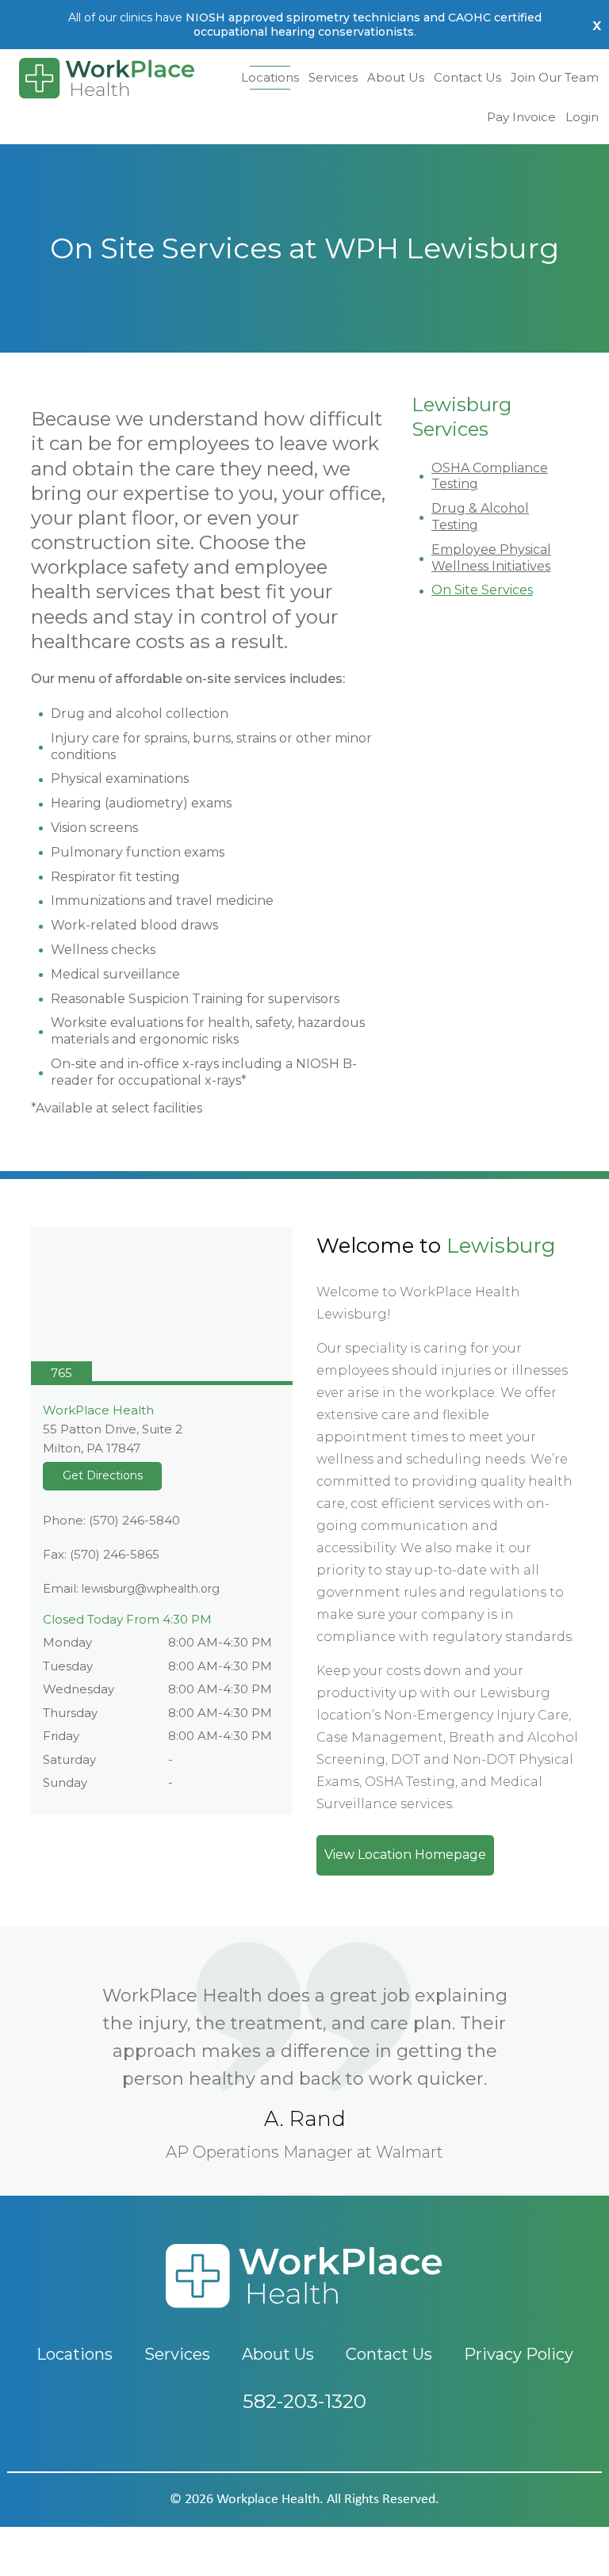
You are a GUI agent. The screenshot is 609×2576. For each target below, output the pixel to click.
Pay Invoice (521, 117)
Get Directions (103, 1475)
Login (582, 117)
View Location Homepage (405, 1855)
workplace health (268, 2500)
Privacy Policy (519, 2354)
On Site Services (482, 590)
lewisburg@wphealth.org (151, 1589)
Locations (270, 77)
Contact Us (467, 77)
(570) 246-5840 (134, 1520)
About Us (396, 77)
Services (333, 77)
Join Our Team (555, 77)
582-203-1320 (304, 2401)
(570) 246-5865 (115, 1554)
